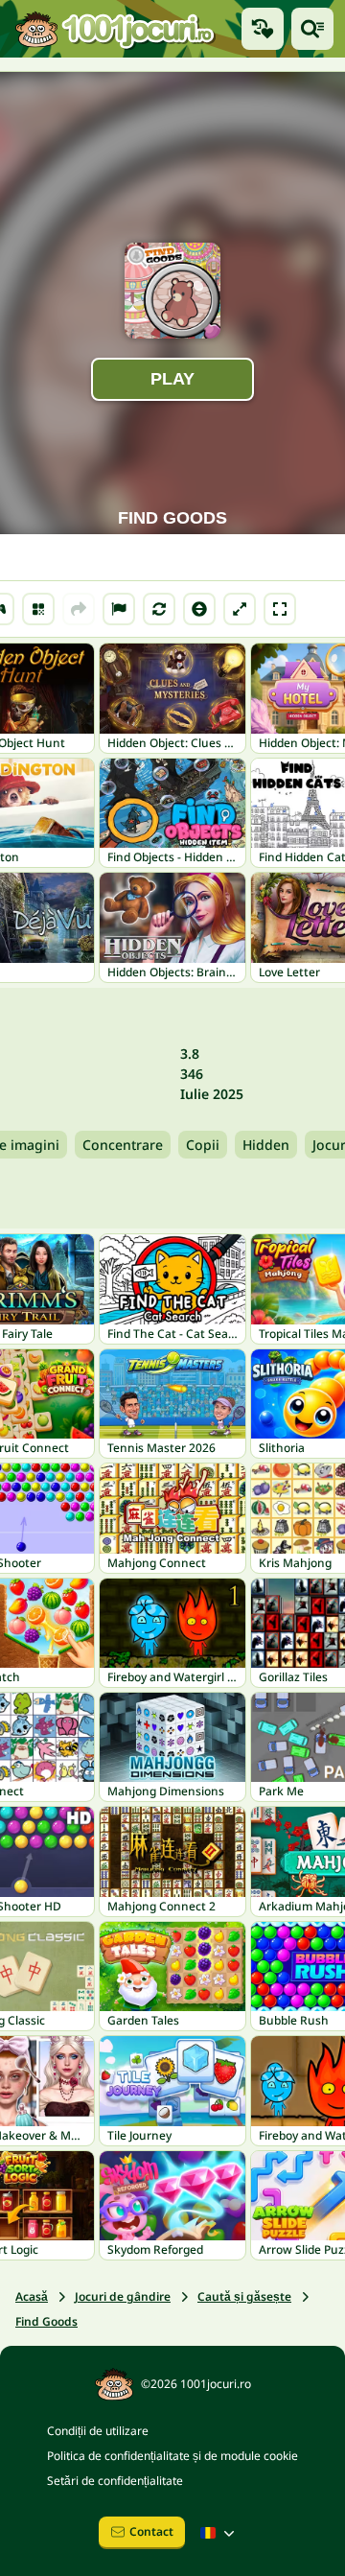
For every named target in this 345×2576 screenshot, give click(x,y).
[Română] (219, 2533)
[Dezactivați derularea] (199, 609)
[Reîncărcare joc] (159, 609)
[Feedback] (119, 609)
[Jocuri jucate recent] (263, 29)
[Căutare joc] (312, 29)
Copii (203, 1145)
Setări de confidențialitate (115, 2481)
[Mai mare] (240, 609)
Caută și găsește (244, 2296)
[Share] (79, 609)
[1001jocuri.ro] (115, 29)
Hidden (266, 1145)
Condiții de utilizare (98, 2431)
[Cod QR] (38, 609)
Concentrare (123, 1145)
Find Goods (46, 2321)
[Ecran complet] (280, 609)
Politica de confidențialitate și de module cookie (172, 2456)
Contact (151, 2531)
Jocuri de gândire (123, 2296)
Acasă (32, 2296)
